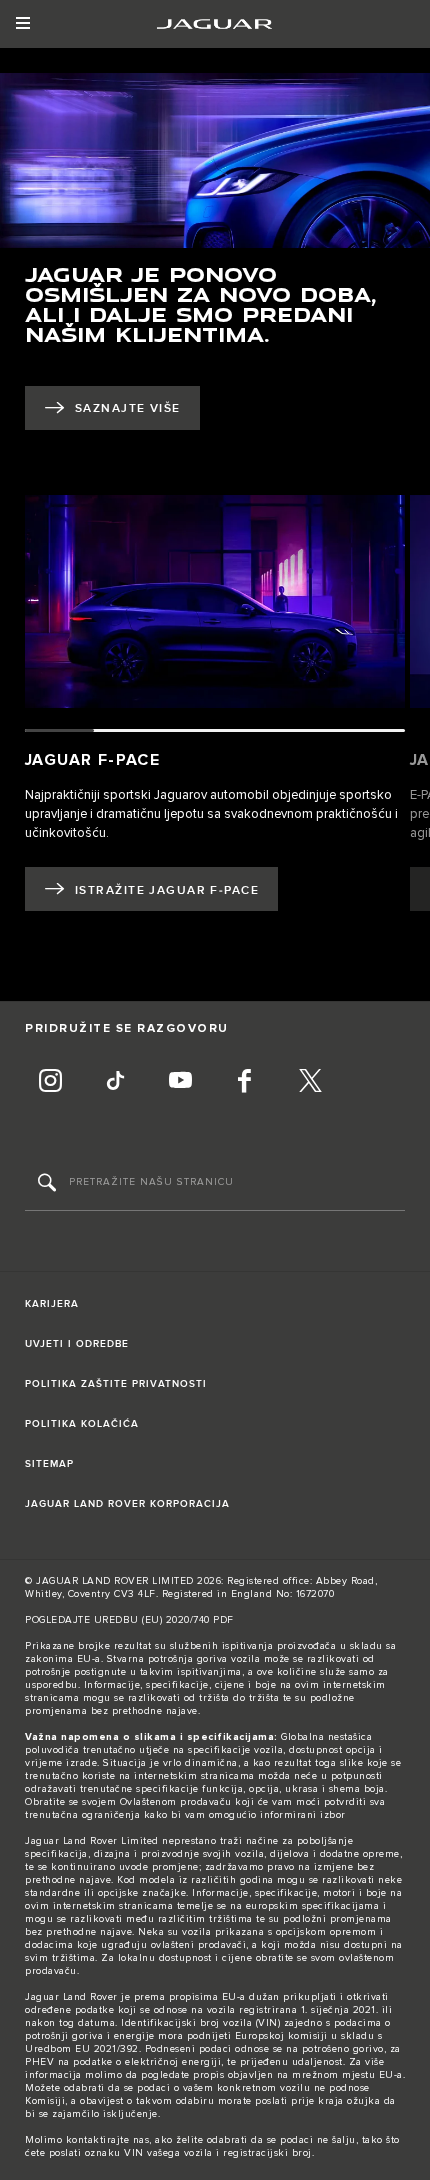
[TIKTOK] (115, 1083)
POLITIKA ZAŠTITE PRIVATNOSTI (116, 1384)
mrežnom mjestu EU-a (347, 2075)
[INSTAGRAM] (50, 1083)
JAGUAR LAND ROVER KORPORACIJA (127, 1504)
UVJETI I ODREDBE (77, 1344)
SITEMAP (49, 1464)
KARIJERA (52, 1304)
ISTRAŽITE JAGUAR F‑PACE (167, 890)
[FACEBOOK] (245, 1083)
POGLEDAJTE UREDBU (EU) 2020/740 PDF (129, 1620)
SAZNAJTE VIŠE (128, 408)
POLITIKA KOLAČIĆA (82, 1424)
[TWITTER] (310, 1083)
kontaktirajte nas (108, 2140)
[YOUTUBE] (180, 1083)
